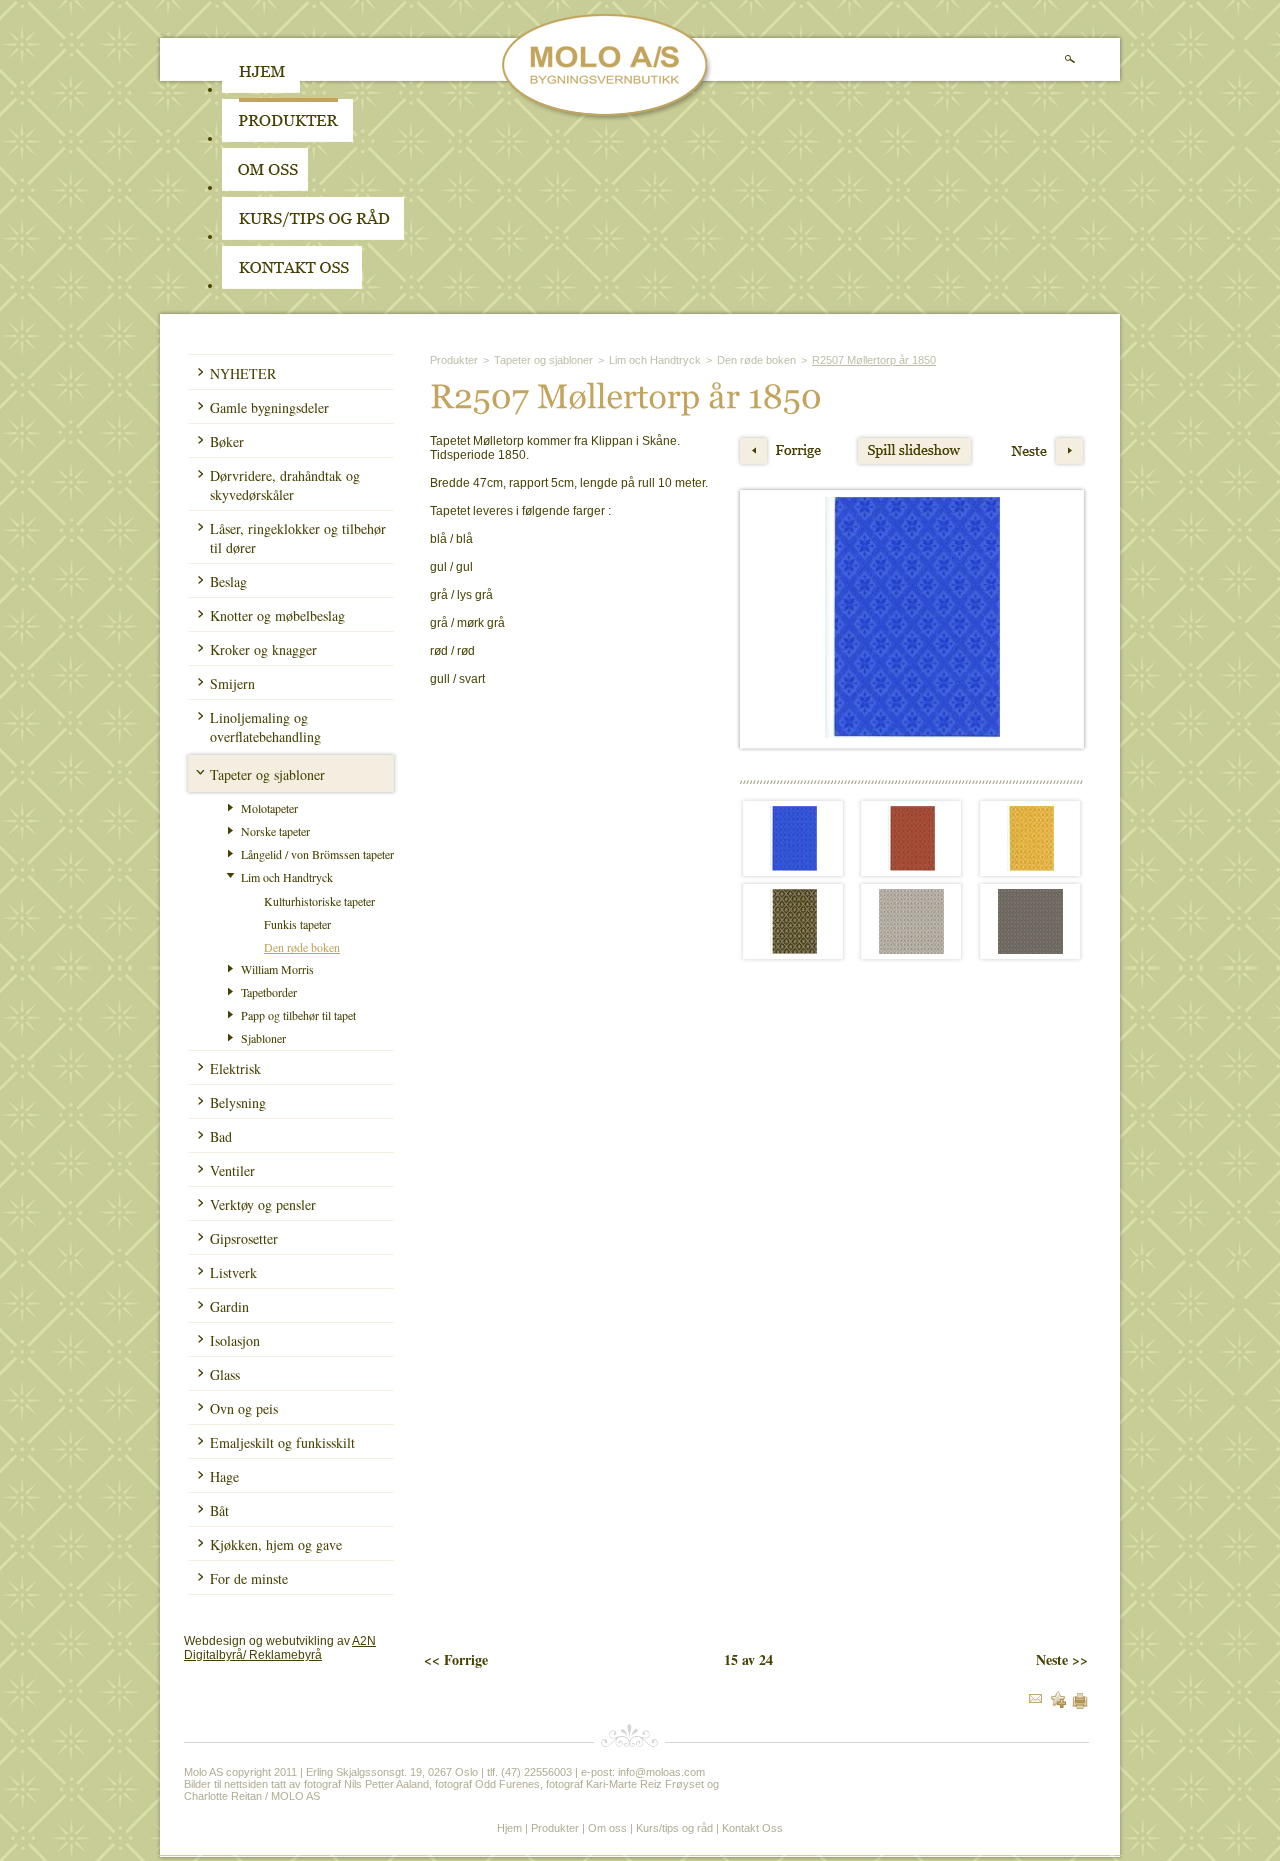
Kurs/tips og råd (674, 1828)
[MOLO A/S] (607, 118)
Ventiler (232, 1170)
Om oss (607, 1828)
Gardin (229, 1306)
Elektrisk (235, 1068)
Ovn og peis (244, 1408)
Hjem (509, 1828)
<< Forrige (456, 1659)
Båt (219, 1510)
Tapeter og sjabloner (267, 774)
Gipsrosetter (244, 1238)
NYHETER (243, 373)
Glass (225, 1374)
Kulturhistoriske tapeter (319, 901)
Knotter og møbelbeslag (277, 615)
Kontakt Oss (752, 1828)
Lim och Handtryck (287, 877)
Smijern (232, 683)
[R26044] (1030, 867)
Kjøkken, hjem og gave (276, 1544)
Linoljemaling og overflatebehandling (265, 727)
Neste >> (1062, 1659)
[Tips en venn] (1035, 1699)
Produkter (454, 360)
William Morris (277, 969)
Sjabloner (263, 1038)
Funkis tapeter (297, 924)
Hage (224, 1476)
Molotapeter (269, 808)
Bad (221, 1136)
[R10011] (793, 950)
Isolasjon (235, 1340)
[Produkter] (287, 138)
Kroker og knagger (263, 649)
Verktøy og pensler (263, 1204)
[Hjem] (261, 89)
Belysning (238, 1102)
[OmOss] (392, 187)
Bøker (227, 441)
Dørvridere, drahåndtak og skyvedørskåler (285, 485)
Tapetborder (269, 992)
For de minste (249, 1578)
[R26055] (911, 867)
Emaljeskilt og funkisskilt (282, 1442)
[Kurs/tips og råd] (313, 236)
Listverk (233, 1272)
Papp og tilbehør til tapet (298, 1015)
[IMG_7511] (911, 950)
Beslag (228, 581)
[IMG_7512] (1030, 950)
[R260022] (793, 867)
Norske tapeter (275, 831)
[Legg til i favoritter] (1058, 1704)
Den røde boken (302, 947)
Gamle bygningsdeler (269, 407)
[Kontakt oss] (292, 285)
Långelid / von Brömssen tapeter (317, 854)
